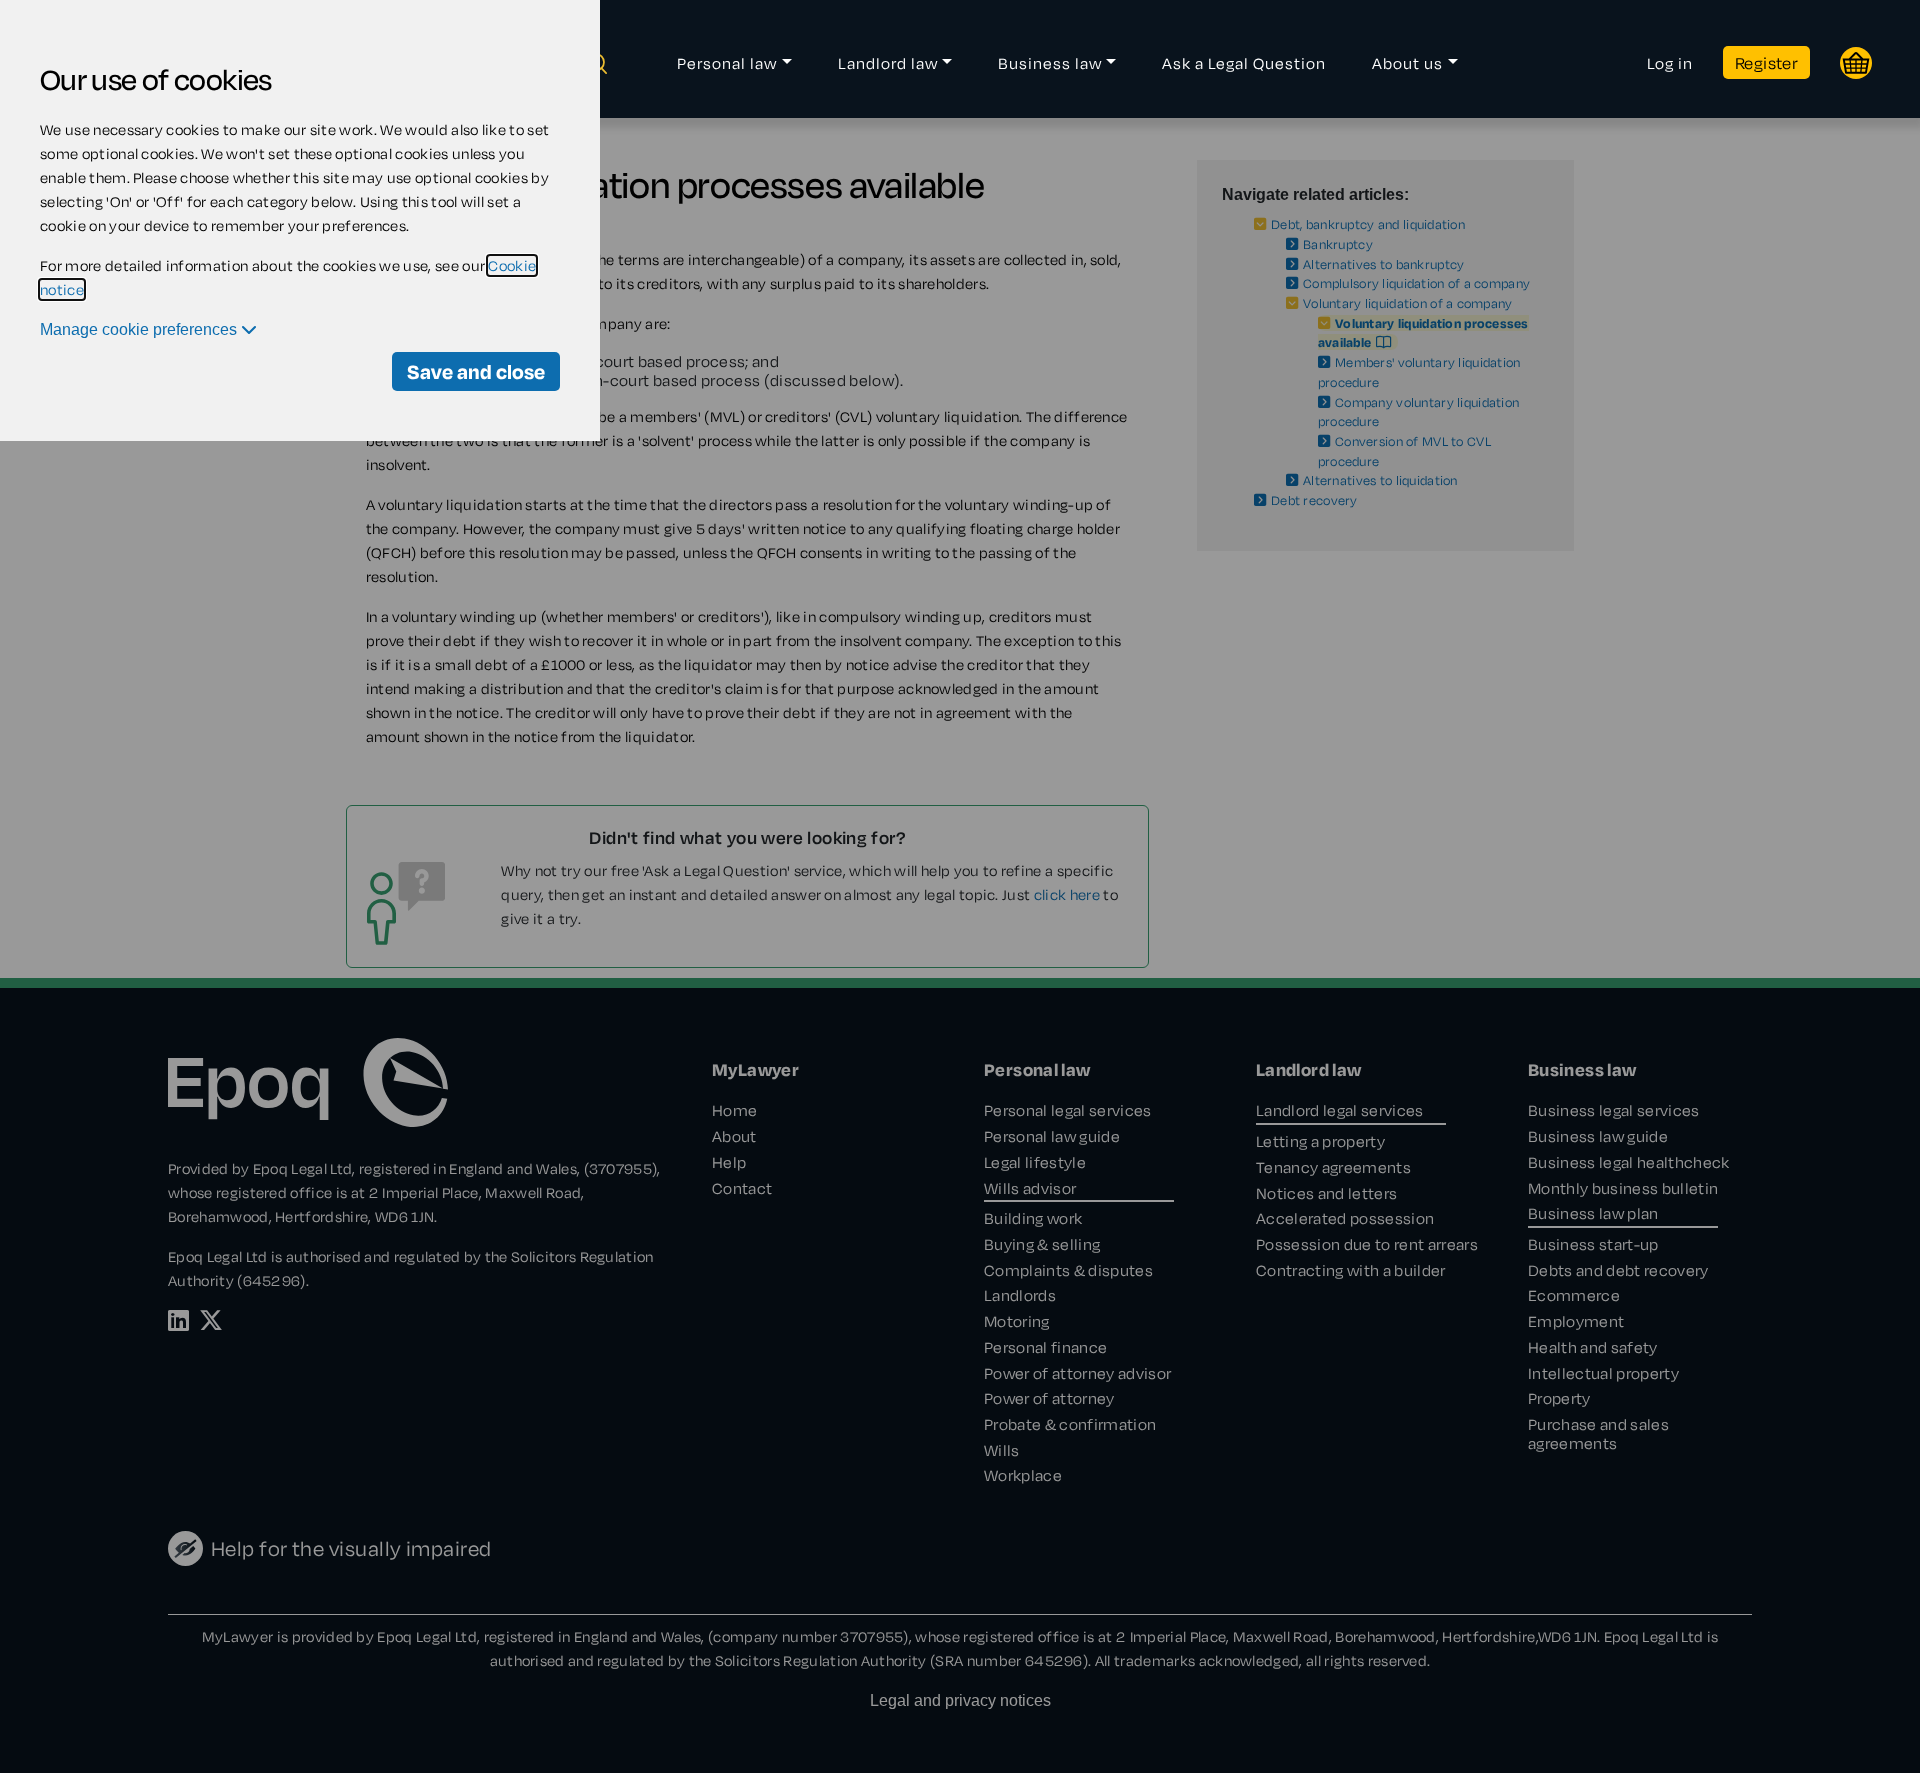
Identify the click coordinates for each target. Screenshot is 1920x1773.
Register (1766, 62)
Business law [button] (1050, 63)
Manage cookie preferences (140, 329)
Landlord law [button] (888, 63)
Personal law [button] (727, 63)
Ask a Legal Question (1244, 63)
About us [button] (1407, 63)
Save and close (476, 371)
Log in (1670, 63)
